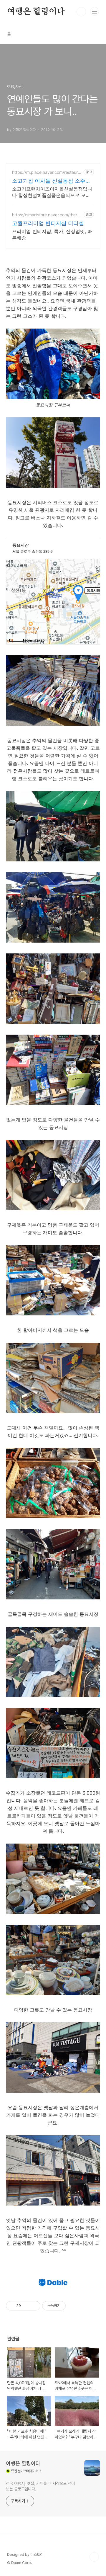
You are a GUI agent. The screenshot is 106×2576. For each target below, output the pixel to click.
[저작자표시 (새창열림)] (68, 2306)
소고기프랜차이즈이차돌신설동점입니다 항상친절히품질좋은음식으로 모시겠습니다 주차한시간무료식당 (52, 192)
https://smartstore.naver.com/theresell (47, 215)
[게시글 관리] (34, 2306)
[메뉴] (95, 11)
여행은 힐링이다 (36, 12)
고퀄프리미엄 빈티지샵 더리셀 (48, 223)
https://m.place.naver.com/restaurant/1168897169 (47, 172)
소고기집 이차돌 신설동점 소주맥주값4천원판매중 (51, 181)
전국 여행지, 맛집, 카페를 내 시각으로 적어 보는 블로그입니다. (40, 2486)
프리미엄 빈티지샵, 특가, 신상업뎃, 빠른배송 (52, 234)
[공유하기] (26, 2306)
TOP (94, 2557)
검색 (81, 12)
